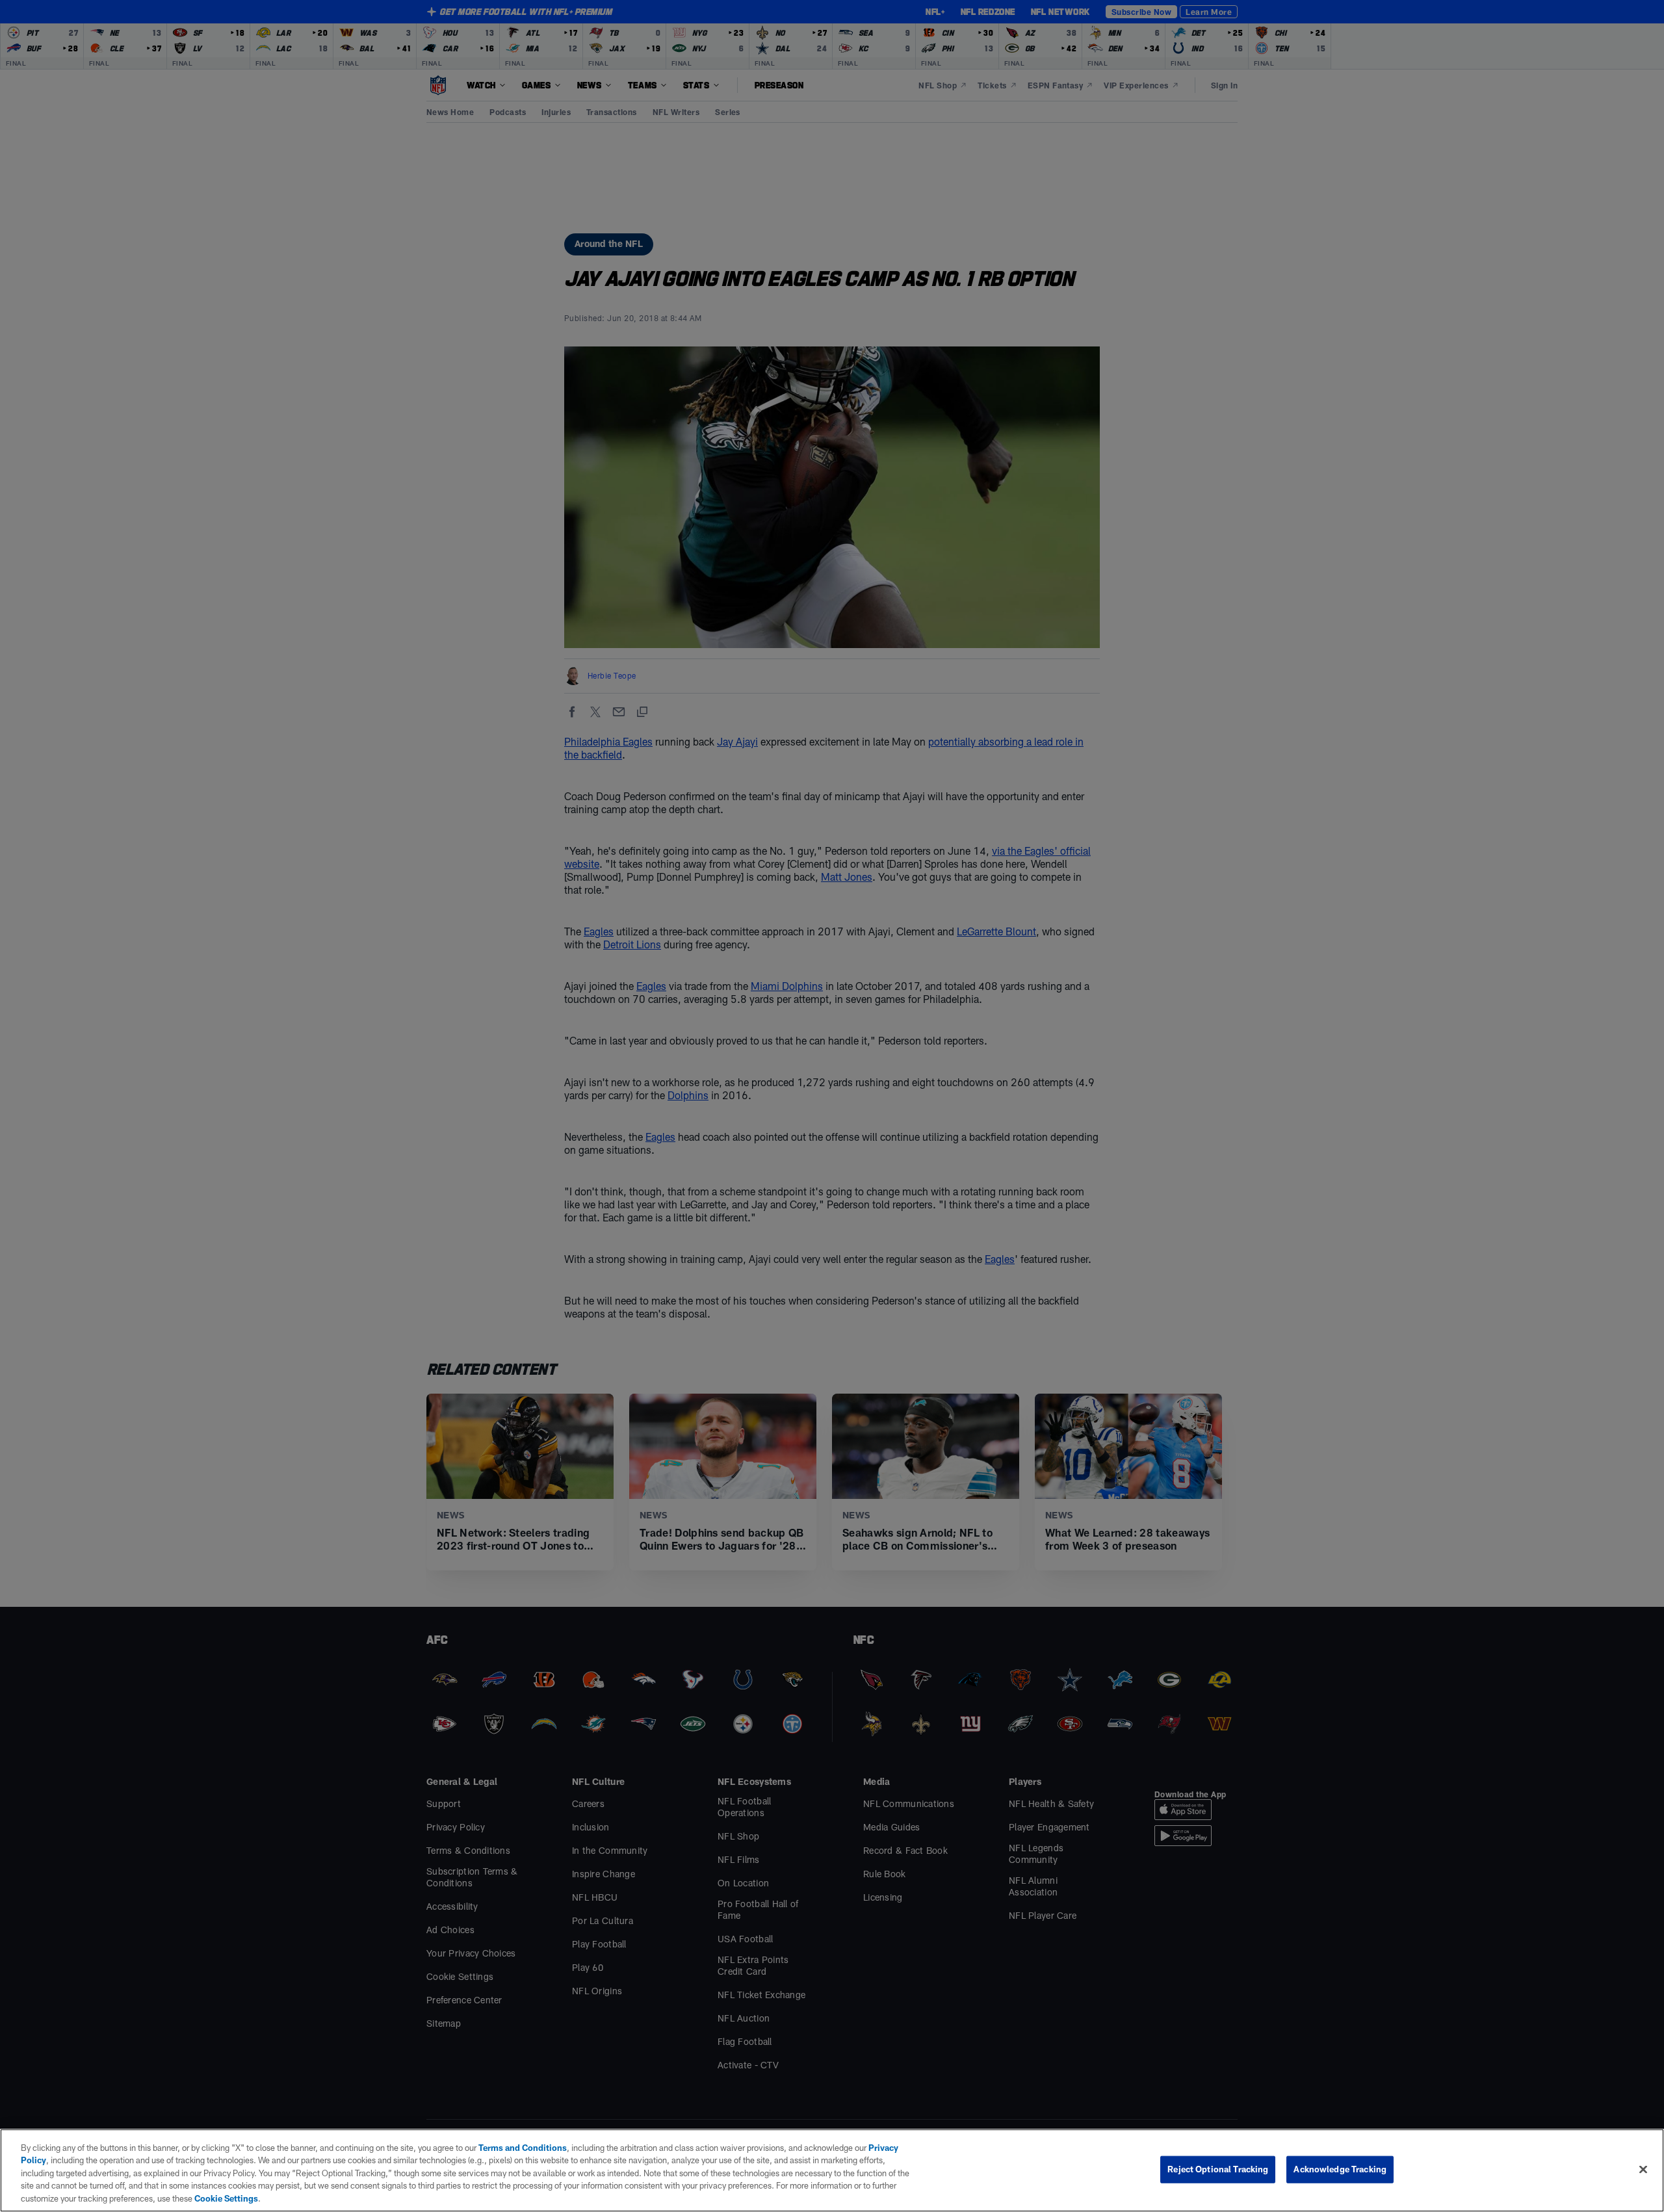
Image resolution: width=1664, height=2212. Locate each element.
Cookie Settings (226, 2198)
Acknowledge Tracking (1340, 2169)
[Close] (1643, 2170)
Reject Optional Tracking (1218, 2169)
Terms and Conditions (523, 2148)
